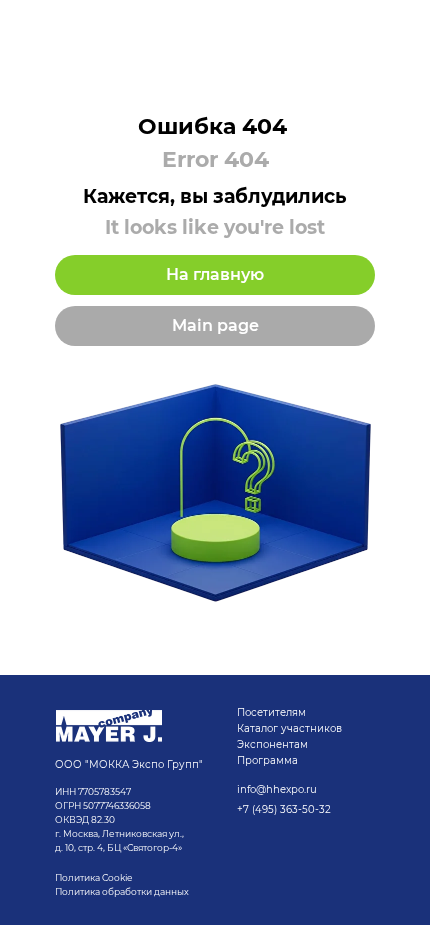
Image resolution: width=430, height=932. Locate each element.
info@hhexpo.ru (277, 789)
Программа (267, 760)
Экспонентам (272, 744)
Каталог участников (289, 728)
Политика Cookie (93, 877)
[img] (109, 726)
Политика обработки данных (123, 891)
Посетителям (271, 712)
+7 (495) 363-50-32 (284, 809)
